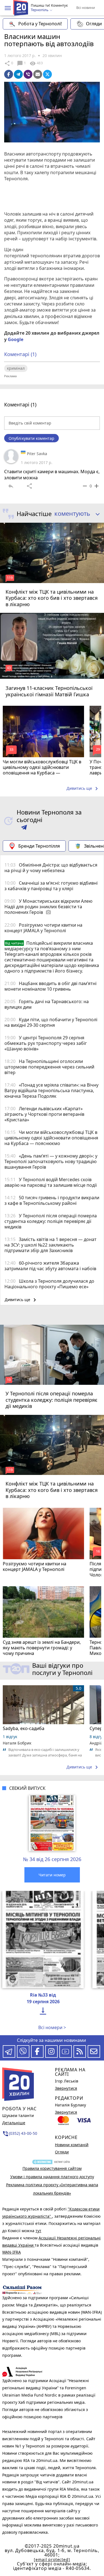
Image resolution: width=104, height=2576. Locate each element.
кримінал (16, 368)
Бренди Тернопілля (39, 846)
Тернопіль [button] (40, 10)
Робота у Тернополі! (40, 24)
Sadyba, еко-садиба (24, 1728)
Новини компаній (72, 2145)
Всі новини (86, 8)
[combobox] (75, 514)
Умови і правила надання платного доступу (52, 2177)
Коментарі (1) (20, 354)
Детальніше (14, 2123)
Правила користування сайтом (52, 2168)
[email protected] (52, 2559)
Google (16, 339)
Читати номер (52, 1875)
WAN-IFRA (12, 2252)
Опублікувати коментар (31, 438)
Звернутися (66, 2088)
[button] (8, 8)
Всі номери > (52, 2027)
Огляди (62, 2152)
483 (36, 63)
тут (38, 2231)
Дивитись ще (83, 789)
